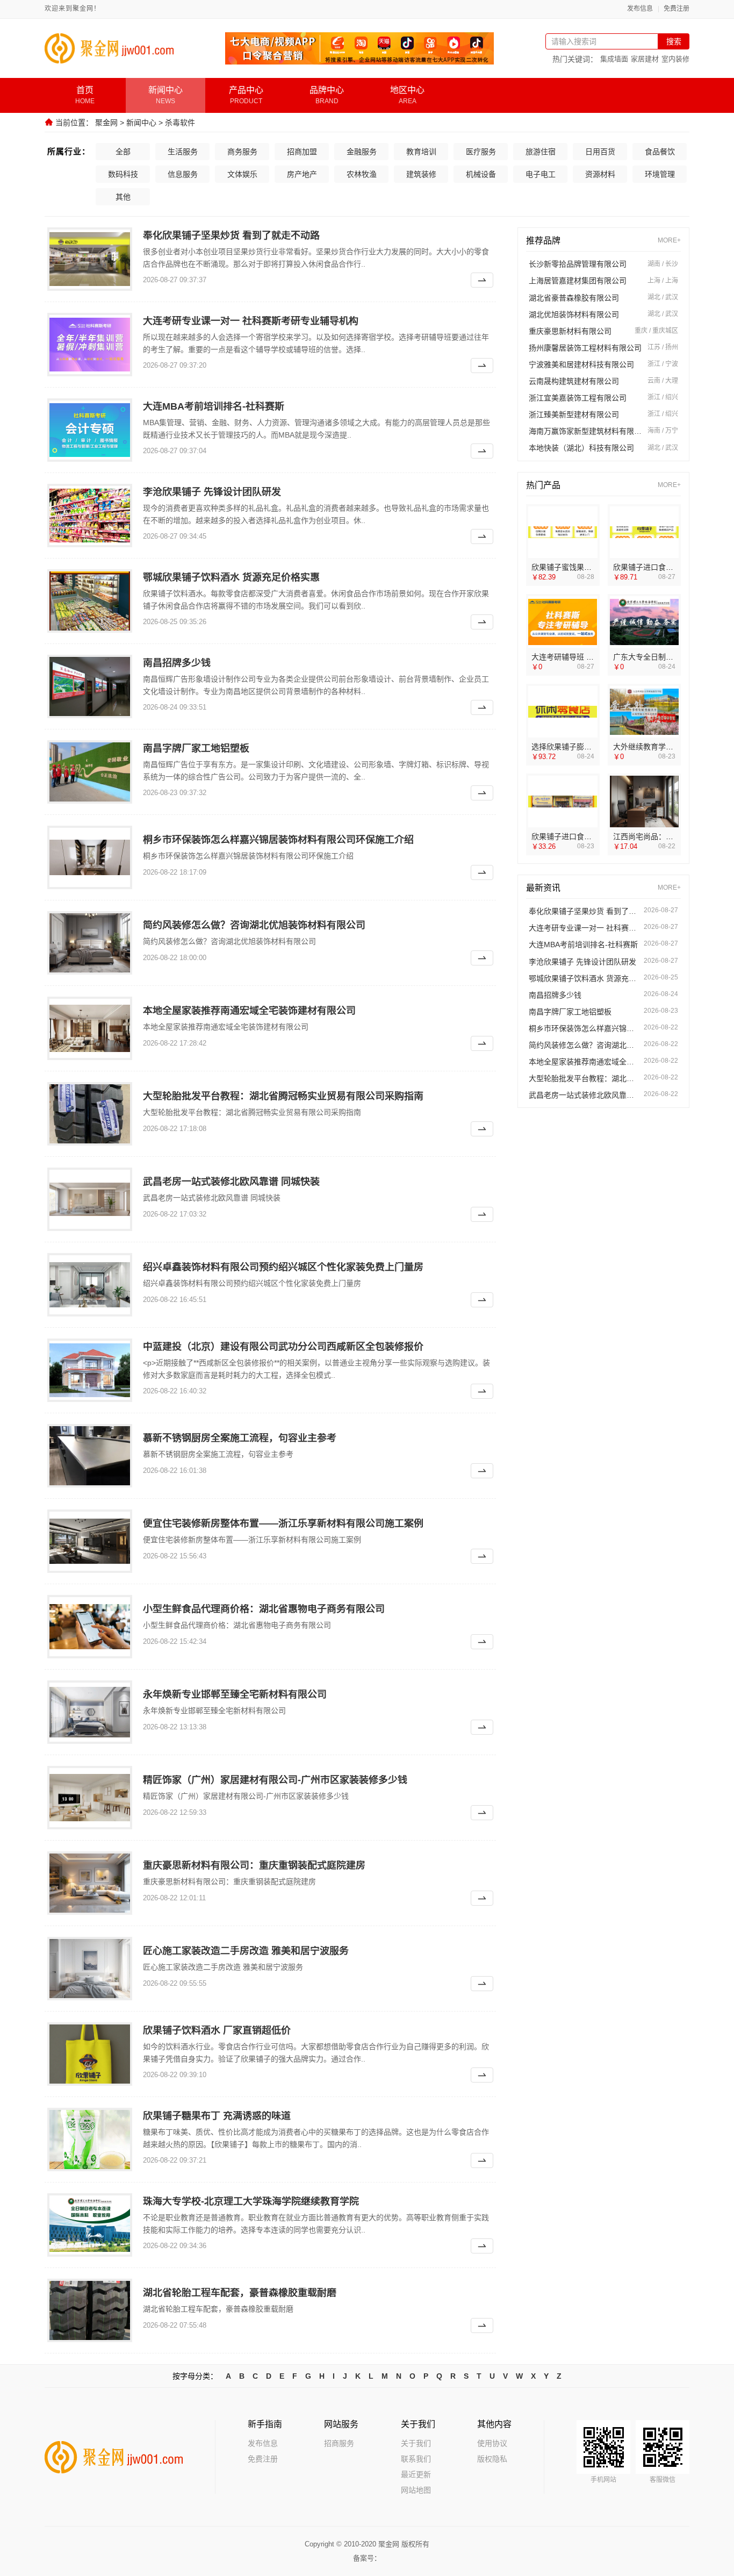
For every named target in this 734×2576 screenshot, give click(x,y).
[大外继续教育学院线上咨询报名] (645, 712)
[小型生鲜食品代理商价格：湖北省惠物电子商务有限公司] (90, 1627)
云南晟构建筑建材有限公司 (574, 381)
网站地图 (416, 2490)
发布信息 (640, 9)
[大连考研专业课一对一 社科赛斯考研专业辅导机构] (90, 345)
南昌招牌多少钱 (177, 663)
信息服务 (183, 174)
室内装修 (675, 59)
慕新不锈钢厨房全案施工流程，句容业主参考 (240, 1438)
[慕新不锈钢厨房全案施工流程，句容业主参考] (90, 1456)
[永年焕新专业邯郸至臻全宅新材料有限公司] (90, 1712)
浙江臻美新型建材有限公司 (574, 414)
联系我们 (416, 2459)
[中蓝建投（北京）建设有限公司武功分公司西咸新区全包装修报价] (90, 1370)
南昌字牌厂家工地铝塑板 (196, 748)
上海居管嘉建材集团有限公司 (578, 281)
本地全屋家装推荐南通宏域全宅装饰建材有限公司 (249, 1011)
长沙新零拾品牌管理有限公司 (578, 264)
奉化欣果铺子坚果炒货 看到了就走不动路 (231, 235)
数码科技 (123, 174)
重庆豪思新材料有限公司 (570, 331)
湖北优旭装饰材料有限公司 (574, 314)
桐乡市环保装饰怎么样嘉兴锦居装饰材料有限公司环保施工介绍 (278, 840)
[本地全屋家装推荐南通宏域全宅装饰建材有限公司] (90, 1028)
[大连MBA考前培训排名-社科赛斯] (90, 430)
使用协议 (492, 2443)
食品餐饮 (660, 152)
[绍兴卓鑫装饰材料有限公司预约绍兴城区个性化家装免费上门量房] (90, 1285)
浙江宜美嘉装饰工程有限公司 (578, 398)
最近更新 (416, 2474)
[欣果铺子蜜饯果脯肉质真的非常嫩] (563, 532)
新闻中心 (141, 123)
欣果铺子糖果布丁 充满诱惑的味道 (217, 2116)
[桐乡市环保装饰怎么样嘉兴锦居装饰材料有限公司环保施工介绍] (90, 857)
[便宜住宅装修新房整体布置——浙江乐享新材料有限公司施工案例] (90, 1541)
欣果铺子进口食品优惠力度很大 (584, 836)
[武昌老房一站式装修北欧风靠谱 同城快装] (90, 1199)
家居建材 (645, 59)
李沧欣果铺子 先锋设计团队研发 (212, 492)
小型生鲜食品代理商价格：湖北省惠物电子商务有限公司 (264, 1609)
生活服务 (183, 152)
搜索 (674, 41)
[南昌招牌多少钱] (90, 686)
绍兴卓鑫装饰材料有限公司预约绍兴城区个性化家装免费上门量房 (283, 1267)
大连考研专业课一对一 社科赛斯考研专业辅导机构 (251, 321)
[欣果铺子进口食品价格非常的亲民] (645, 532)
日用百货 (600, 152)
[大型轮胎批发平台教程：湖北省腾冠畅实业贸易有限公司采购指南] (90, 1114)
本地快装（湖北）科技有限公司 (581, 448)
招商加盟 (302, 152)
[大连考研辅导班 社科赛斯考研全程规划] (563, 622)
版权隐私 (492, 2459)
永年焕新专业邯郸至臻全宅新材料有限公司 (235, 1694)
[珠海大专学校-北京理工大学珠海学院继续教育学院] (90, 2225)
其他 (123, 197)
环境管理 (660, 174)
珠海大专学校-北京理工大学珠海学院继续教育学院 (251, 2201)
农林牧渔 (362, 174)
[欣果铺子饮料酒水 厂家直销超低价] (90, 2054)
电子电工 (541, 174)
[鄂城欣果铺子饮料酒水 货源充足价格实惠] (90, 601)
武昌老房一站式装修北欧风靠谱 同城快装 (231, 1182)
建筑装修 (421, 174)
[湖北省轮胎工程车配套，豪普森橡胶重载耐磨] (90, 2310)
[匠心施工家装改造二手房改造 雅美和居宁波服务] (90, 1969)
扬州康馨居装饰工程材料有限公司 (585, 348)
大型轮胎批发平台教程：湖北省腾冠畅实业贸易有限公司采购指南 (283, 1096)
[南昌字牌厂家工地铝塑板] (90, 772)
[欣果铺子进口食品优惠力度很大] (563, 802)
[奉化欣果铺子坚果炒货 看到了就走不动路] (90, 259)
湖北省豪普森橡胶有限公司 (574, 298)
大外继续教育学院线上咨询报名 (666, 747)
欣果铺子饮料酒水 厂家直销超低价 (217, 2030)
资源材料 (600, 174)
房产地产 (302, 174)
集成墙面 (614, 59)
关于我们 (416, 2443)
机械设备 (481, 174)
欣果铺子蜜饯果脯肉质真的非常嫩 (588, 567)
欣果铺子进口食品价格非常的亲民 (670, 567)
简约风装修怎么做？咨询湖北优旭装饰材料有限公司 (254, 925)
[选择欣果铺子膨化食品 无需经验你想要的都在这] (563, 712)
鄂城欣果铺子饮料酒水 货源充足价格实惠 (231, 577)
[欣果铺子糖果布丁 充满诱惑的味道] (90, 2139)
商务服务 (242, 152)
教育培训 (421, 152)
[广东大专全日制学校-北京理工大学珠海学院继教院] (645, 622)
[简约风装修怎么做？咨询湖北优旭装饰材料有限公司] (90, 943)
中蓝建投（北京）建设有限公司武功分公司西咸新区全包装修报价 (283, 1347)
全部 (123, 152)
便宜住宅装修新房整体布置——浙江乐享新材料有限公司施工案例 (283, 1523)
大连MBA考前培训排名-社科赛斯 (214, 406)
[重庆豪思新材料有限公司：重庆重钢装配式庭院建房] (90, 1883)
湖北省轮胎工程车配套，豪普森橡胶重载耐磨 (240, 2293)
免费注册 (677, 9)
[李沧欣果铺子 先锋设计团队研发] (90, 516)
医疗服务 (481, 152)
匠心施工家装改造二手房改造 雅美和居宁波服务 (246, 1951)
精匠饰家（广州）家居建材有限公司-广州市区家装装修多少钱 (275, 1780)
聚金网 (106, 123)
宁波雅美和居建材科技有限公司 (581, 364)
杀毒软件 (180, 123)
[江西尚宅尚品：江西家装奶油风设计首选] (645, 802)
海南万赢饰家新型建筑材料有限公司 (585, 431)
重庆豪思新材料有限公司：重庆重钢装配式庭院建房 (254, 1865)
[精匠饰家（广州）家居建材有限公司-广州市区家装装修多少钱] (90, 1798)
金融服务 (362, 152)
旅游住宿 (541, 152)
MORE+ (669, 241)
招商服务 (339, 2443)
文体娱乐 (242, 174)
